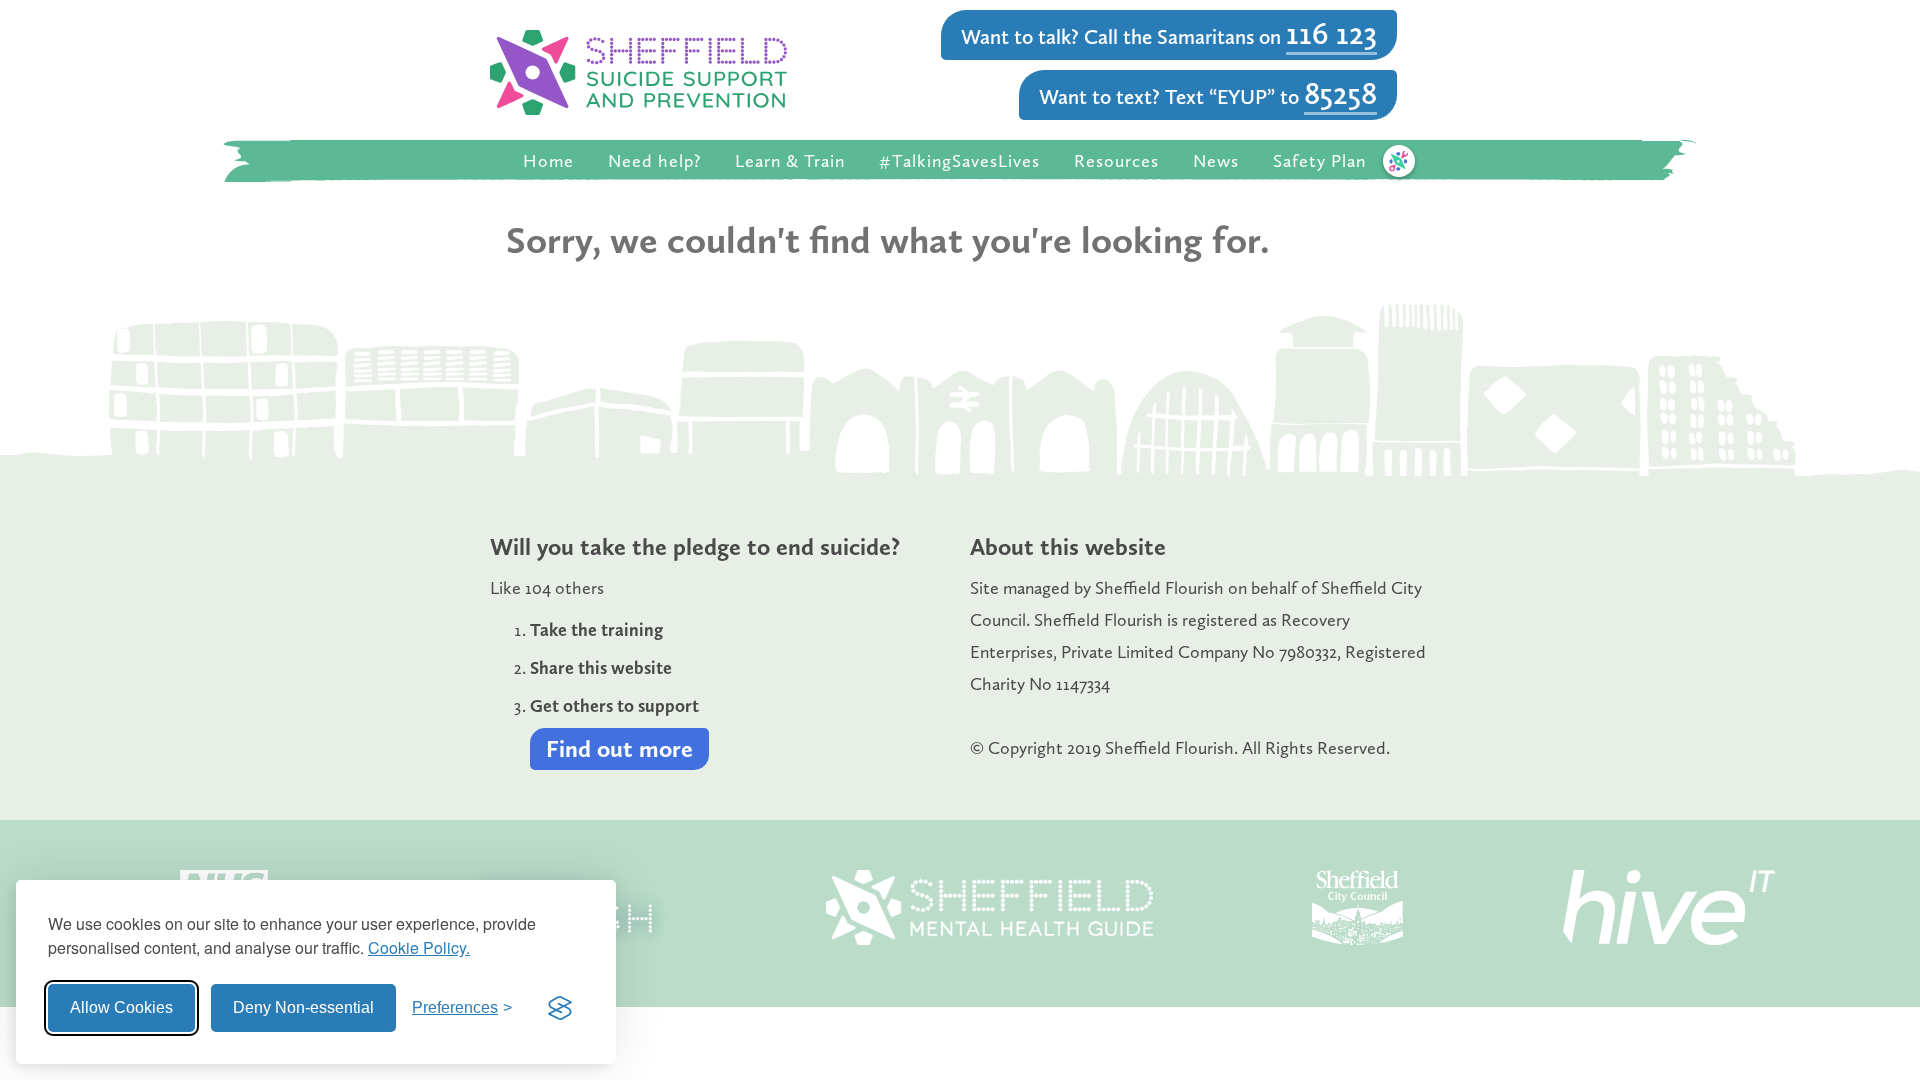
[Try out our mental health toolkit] (1399, 161)
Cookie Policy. (419, 947)
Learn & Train (790, 161)
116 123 (1331, 33)
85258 (1340, 93)
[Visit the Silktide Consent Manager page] (560, 1008)
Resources (1116, 161)
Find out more (619, 748)
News (1216, 161)
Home (548, 161)
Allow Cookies (121, 1007)
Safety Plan (1319, 161)
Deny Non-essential (303, 1007)
